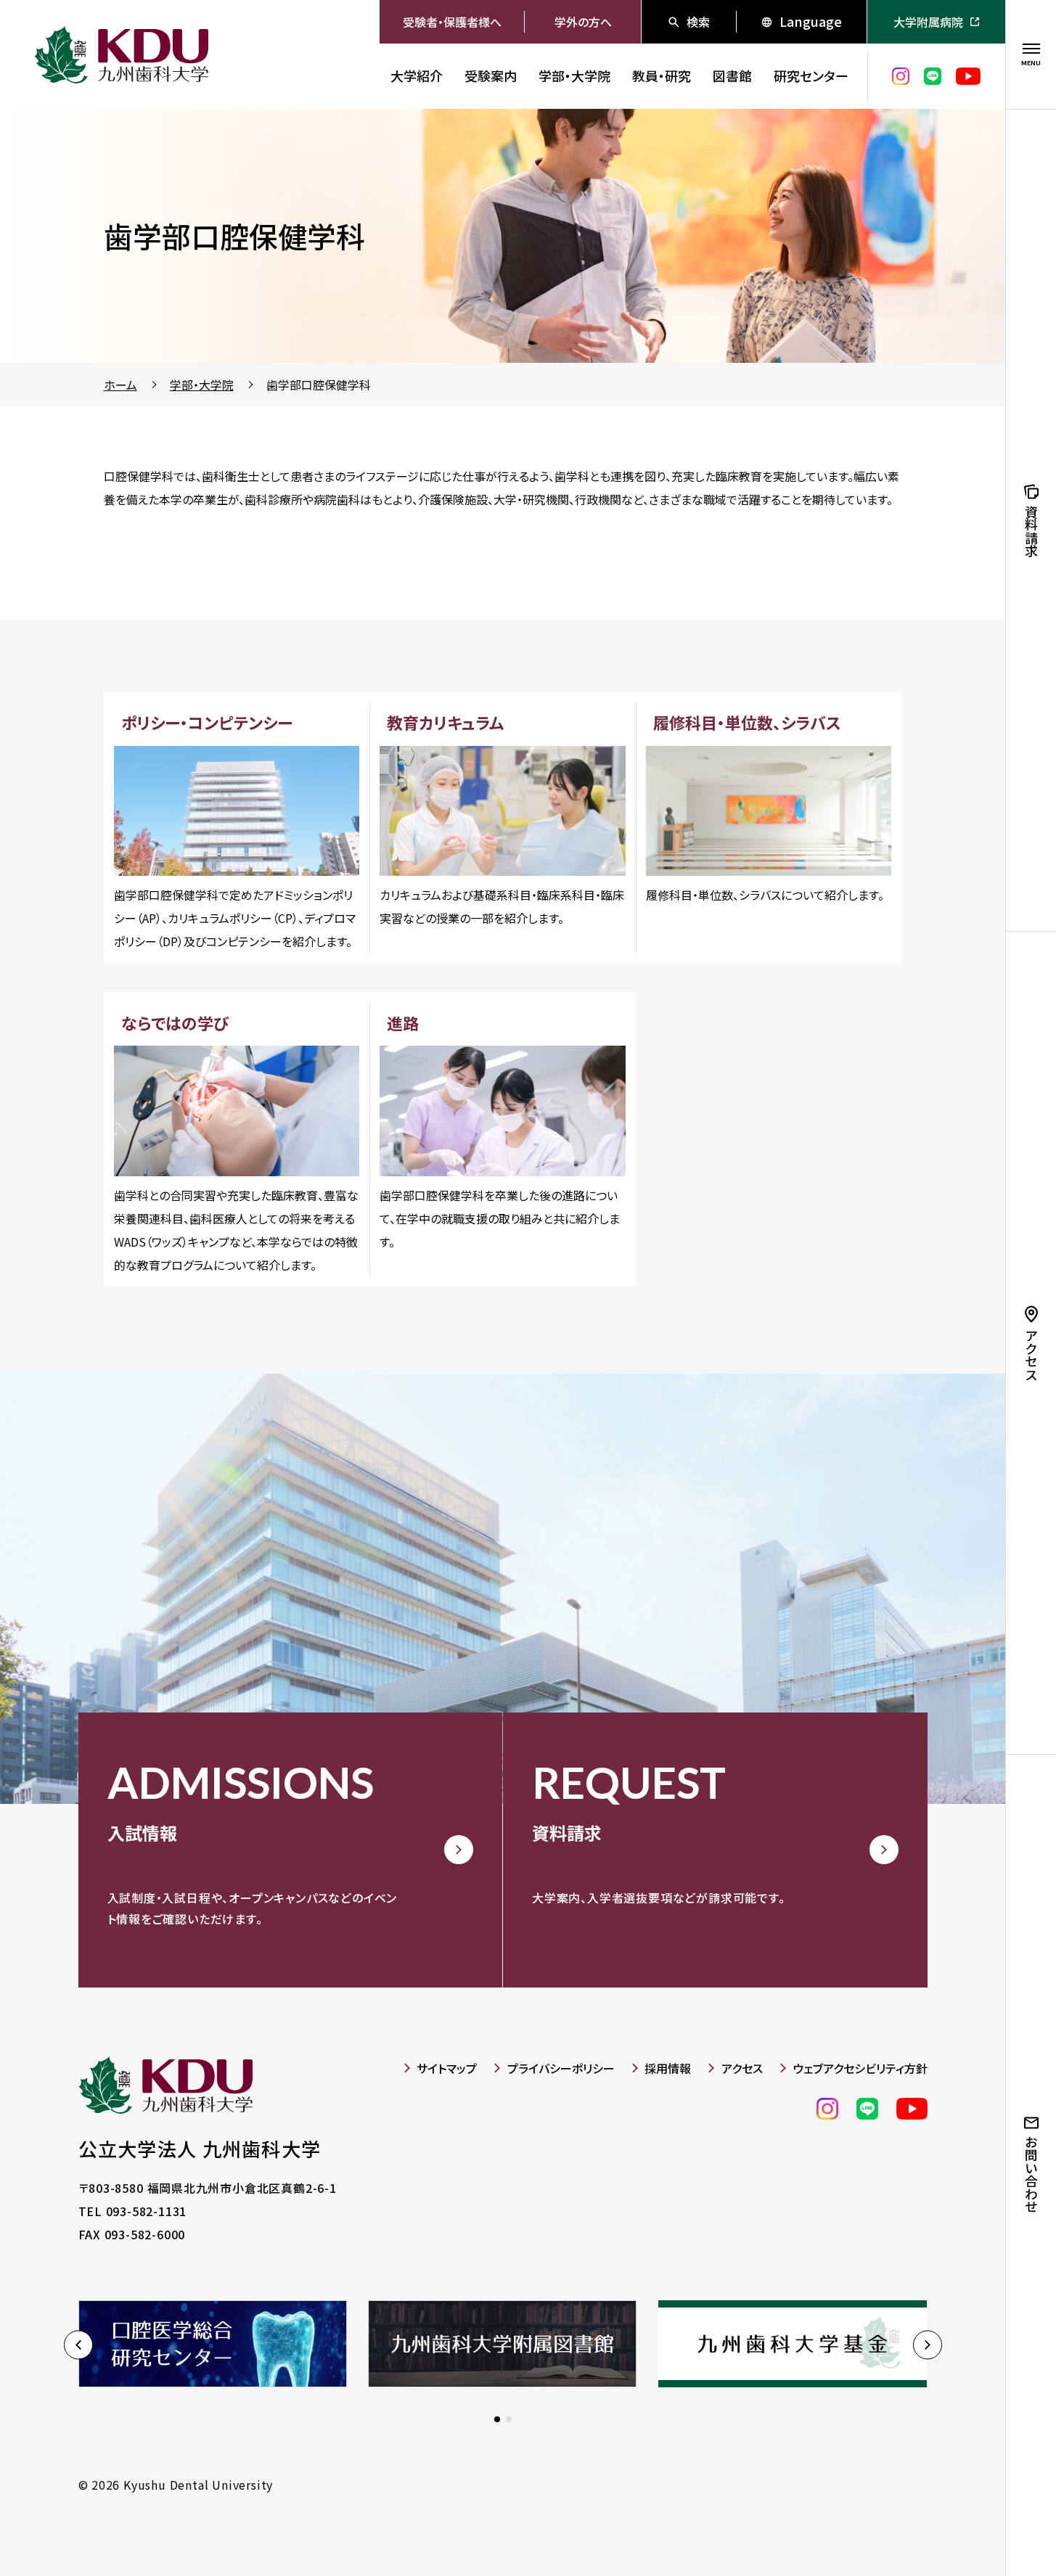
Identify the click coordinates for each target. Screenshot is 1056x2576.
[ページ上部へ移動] (962, 2525)
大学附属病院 (928, 22)
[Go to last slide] (78, 2345)
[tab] (497, 2419)
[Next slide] (928, 2345)
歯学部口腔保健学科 (319, 385)
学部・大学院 (202, 385)
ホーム (120, 385)
